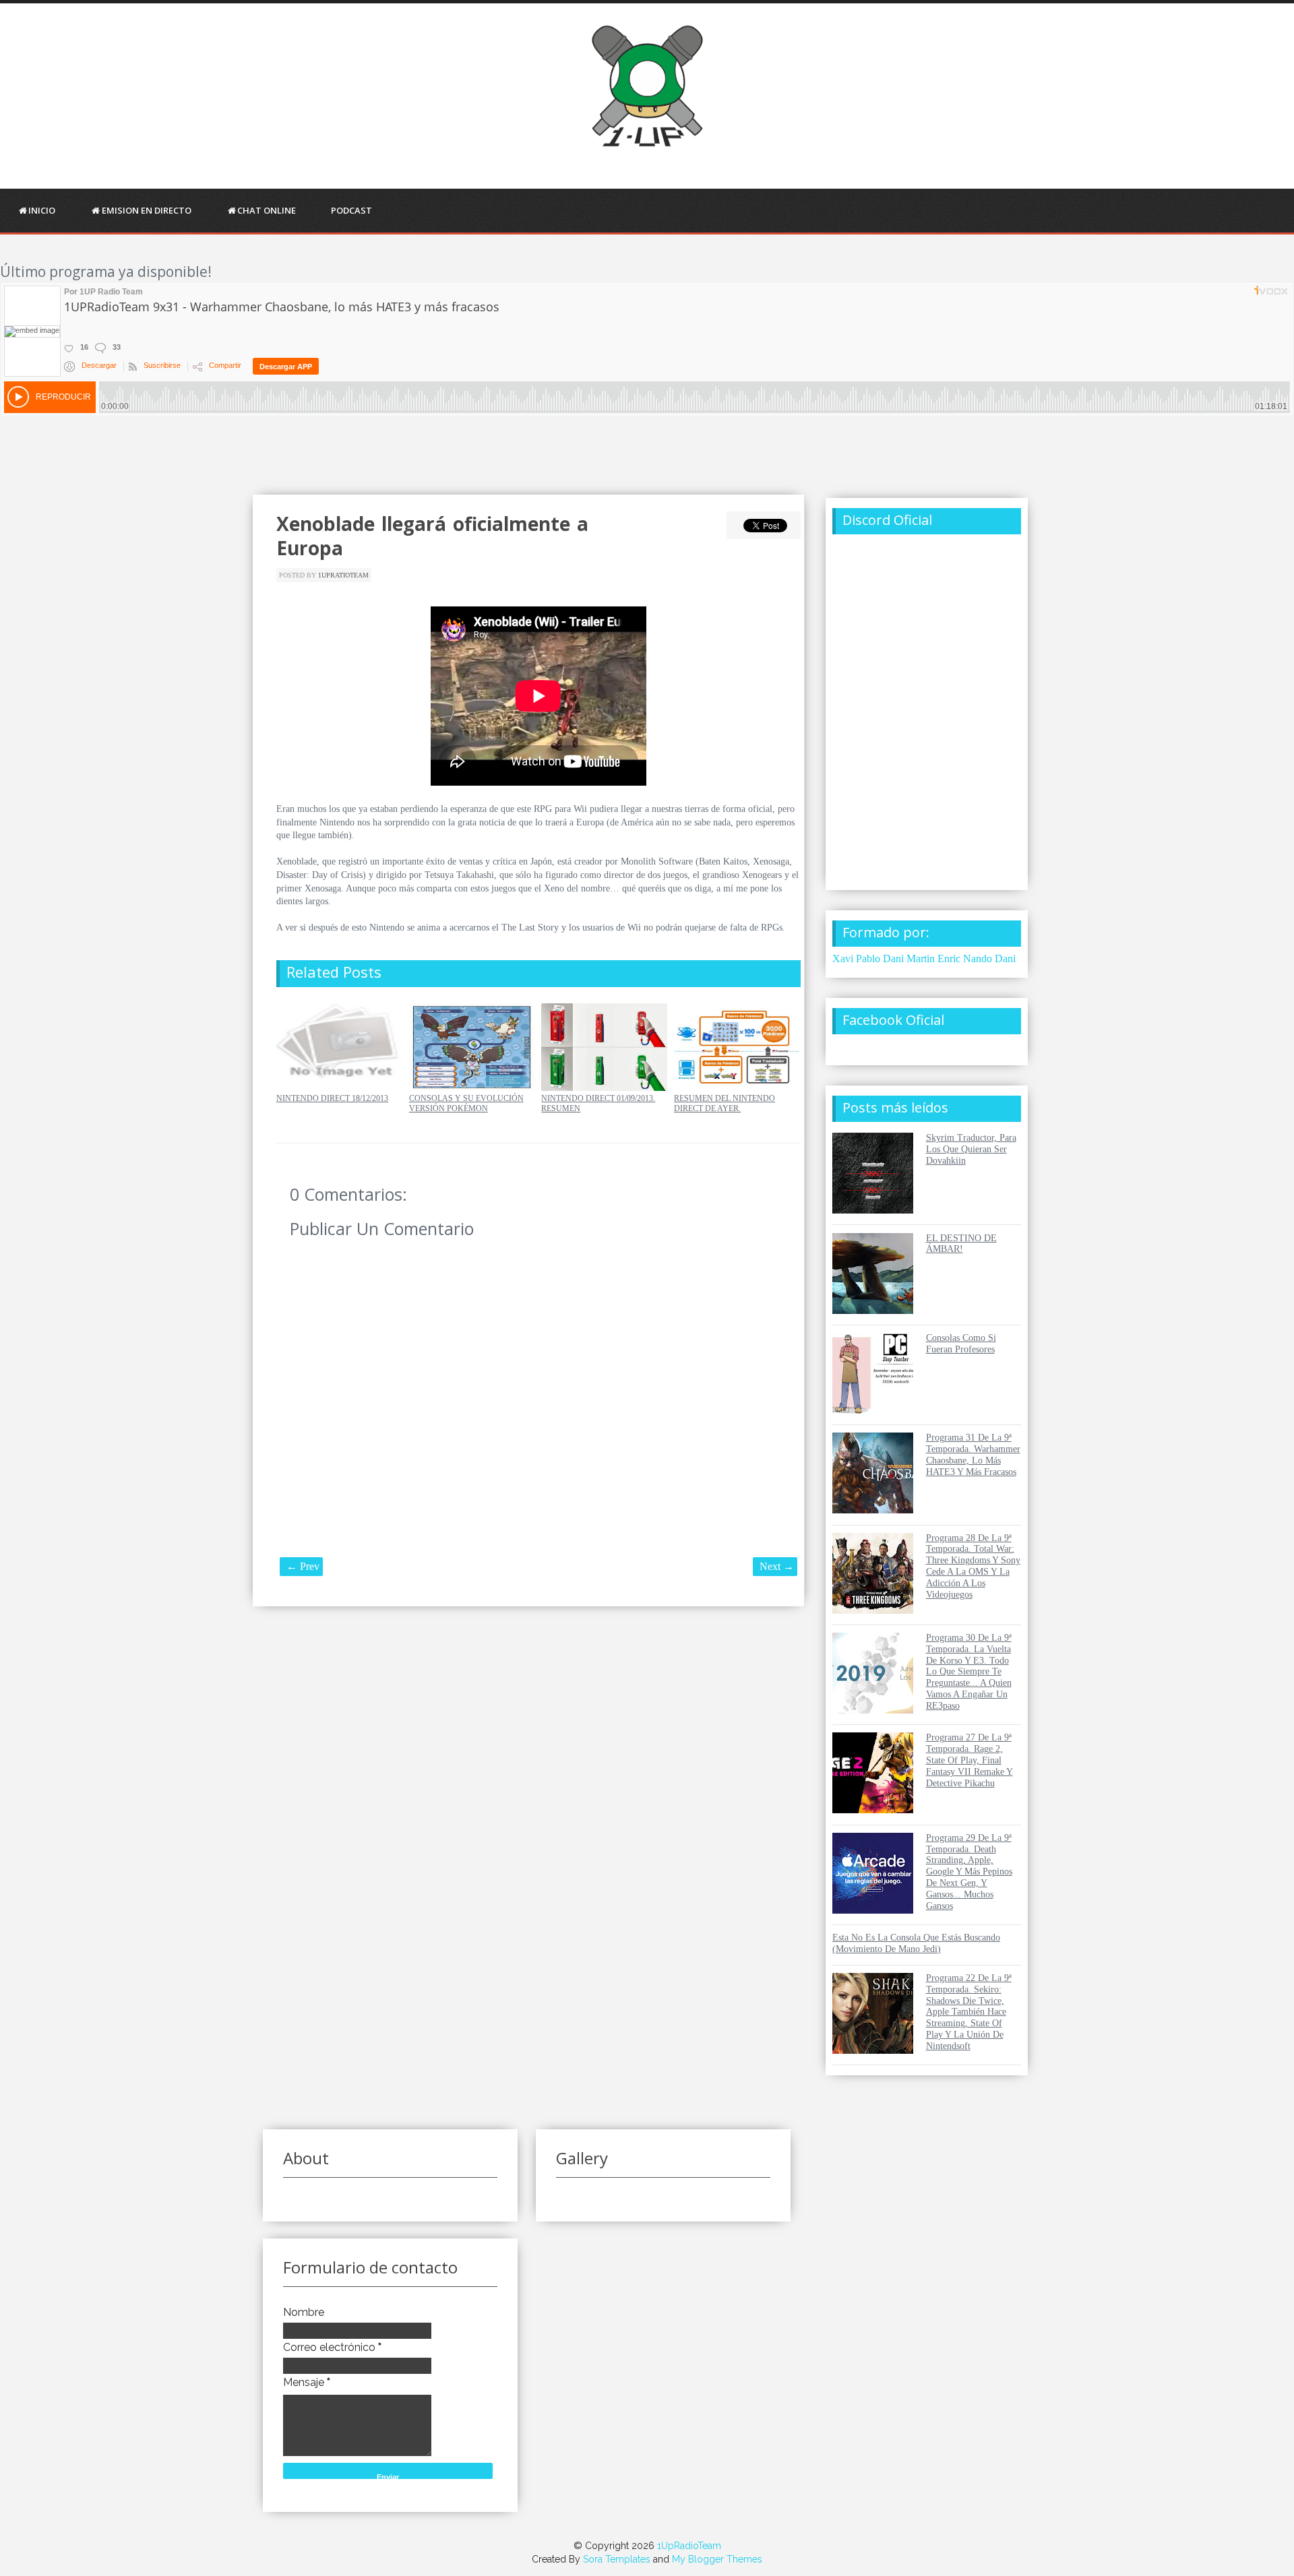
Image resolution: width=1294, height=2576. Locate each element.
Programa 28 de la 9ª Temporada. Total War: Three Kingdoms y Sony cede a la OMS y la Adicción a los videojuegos (973, 1566)
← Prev (303, 1566)
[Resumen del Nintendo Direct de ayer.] (737, 1088)
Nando (978, 959)
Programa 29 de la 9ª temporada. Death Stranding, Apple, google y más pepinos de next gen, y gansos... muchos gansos (969, 1872)
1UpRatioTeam (343, 575)
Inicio (42, 210)
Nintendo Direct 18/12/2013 (332, 1098)
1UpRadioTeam (689, 2546)
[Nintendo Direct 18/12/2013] (339, 1088)
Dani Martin (909, 959)
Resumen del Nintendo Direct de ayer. (725, 1103)
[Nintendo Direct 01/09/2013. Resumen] (604, 1088)
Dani (1005, 959)
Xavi (843, 959)
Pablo (868, 959)
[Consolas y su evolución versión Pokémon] (472, 1088)
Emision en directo (147, 210)
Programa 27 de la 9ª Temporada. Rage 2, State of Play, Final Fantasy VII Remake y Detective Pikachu (969, 1760)
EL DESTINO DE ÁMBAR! (961, 1244)
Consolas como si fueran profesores (961, 1344)
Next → (777, 1566)
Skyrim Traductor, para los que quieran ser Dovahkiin (971, 1149)
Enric (949, 959)
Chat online (267, 210)
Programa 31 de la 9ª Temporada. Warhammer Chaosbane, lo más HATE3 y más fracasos (973, 1454)
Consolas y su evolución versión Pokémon (466, 1103)
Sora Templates (617, 2559)
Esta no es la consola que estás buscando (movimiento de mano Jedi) (916, 1943)
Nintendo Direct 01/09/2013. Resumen (598, 1103)
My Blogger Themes (717, 2559)
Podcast (351, 210)
